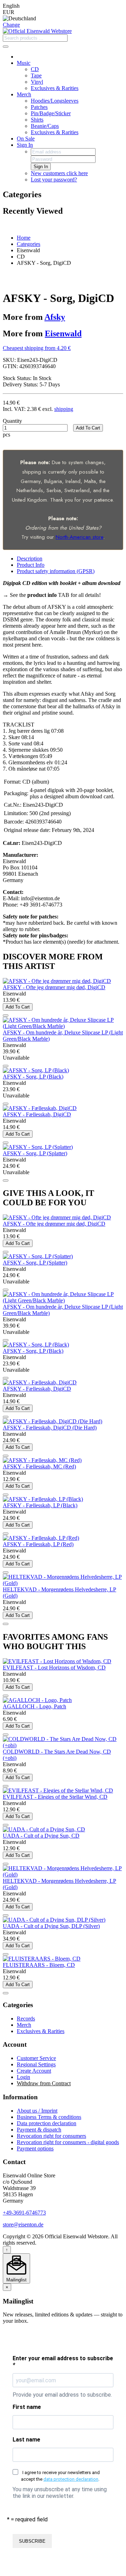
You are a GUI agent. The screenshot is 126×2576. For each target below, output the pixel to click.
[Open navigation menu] (6, 47)
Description (30, 559)
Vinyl (37, 82)
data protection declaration (71, 2479)
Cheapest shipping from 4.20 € (37, 348)
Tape (36, 75)
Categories (29, 244)
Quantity (12, 421)
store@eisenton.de (23, 2224)
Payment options (35, 2148)
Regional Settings (36, 2064)
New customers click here (59, 173)
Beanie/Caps (45, 126)
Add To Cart (88, 428)
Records (26, 2019)
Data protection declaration (47, 2123)
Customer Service (36, 2058)
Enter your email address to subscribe (63, 2362)
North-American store (79, 537)
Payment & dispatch (39, 2130)
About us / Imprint (37, 2111)
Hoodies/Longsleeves (55, 101)
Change (11, 25)
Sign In (25, 145)
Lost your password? (54, 180)
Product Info (31, 565)
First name (27, 2407)
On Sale (26, 139)
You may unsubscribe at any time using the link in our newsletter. (60, 2493)
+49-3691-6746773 (24, 2213)
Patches (39, 107)
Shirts (37, 120)
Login (23, 2077)
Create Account (34, 2071)
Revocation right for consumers (51, 2136)
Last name (26, 2440)
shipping (64, 409)
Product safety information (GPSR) (56, 571)
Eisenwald (63, 333)
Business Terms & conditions (49, 2117)
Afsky (55, 317)
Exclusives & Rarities (55, 88)
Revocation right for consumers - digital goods (68, 2142)
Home (24, 238)
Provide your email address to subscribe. (62, 2395)
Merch (24, 94)
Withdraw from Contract (44, 2083)
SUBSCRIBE (32, 2541)
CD (35, 69)
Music (24, 63)
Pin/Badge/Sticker (51, 113)
